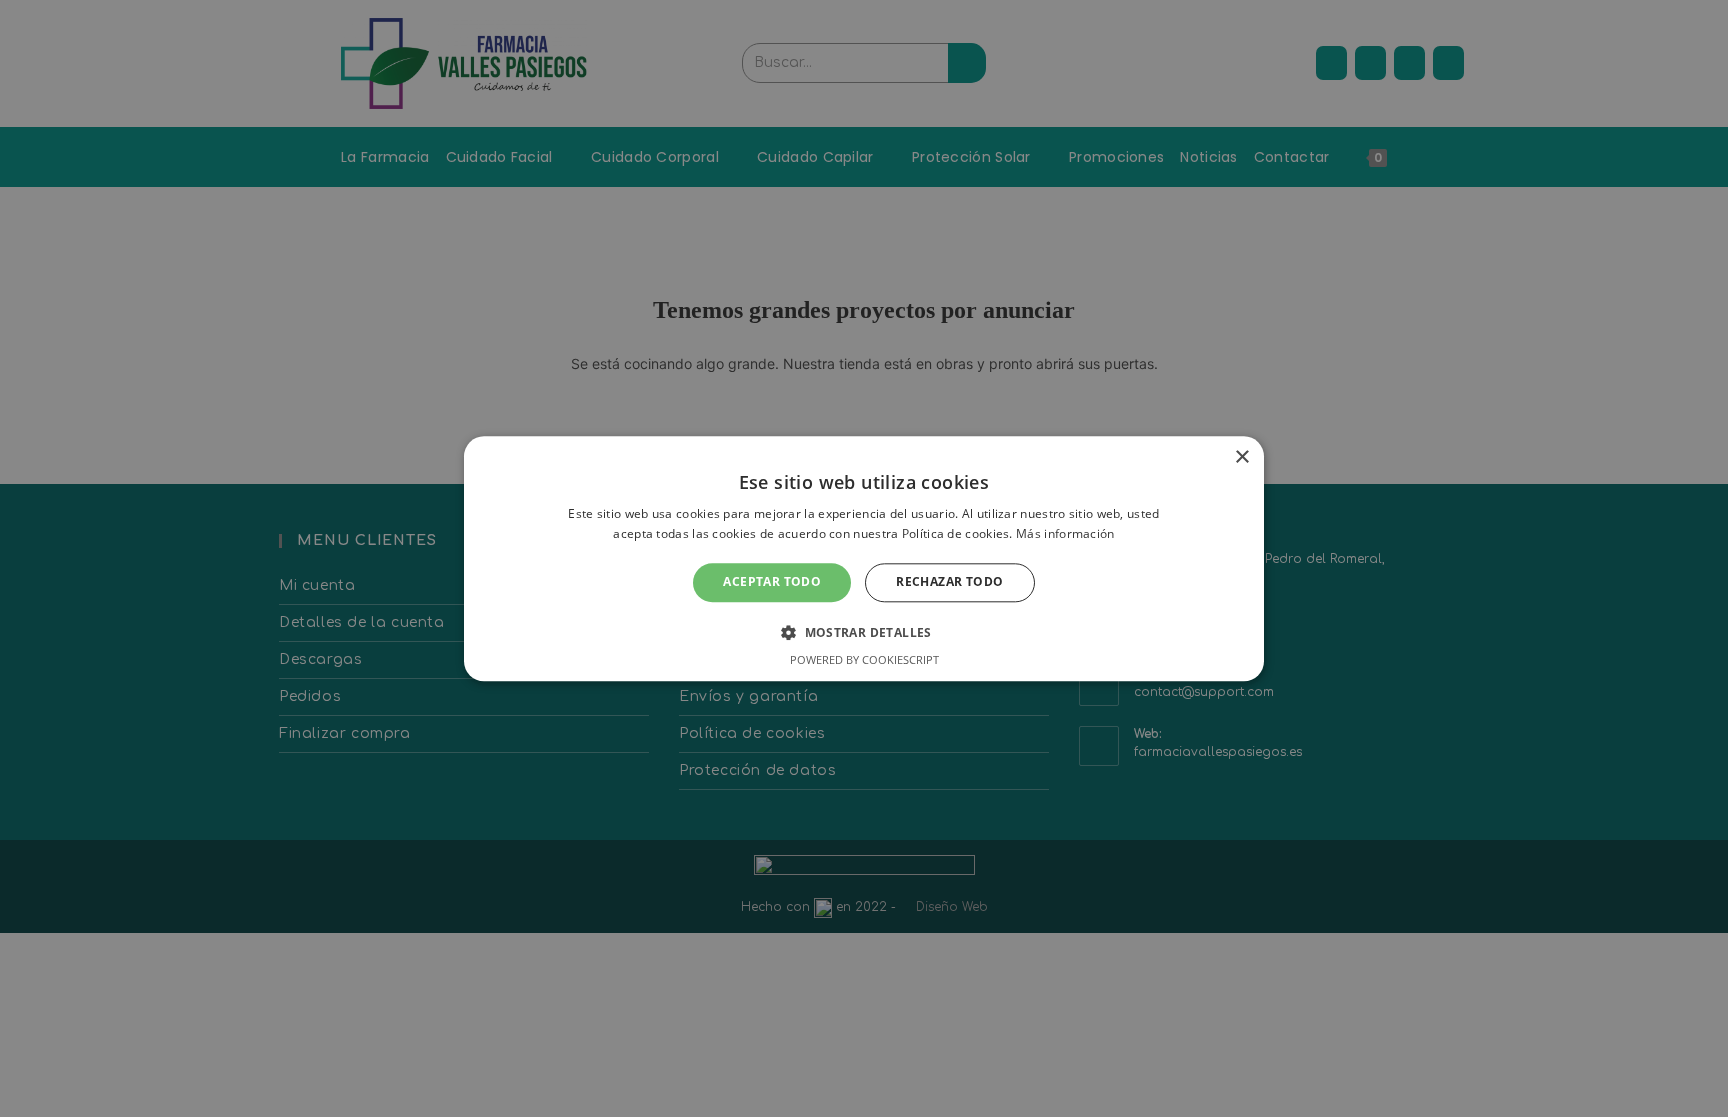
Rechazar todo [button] (949, 582)
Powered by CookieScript (864, 659)
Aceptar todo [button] (772, 582)
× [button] (1241, 457)
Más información (1065, 533)
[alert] (864, 558)
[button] (864, 632)
